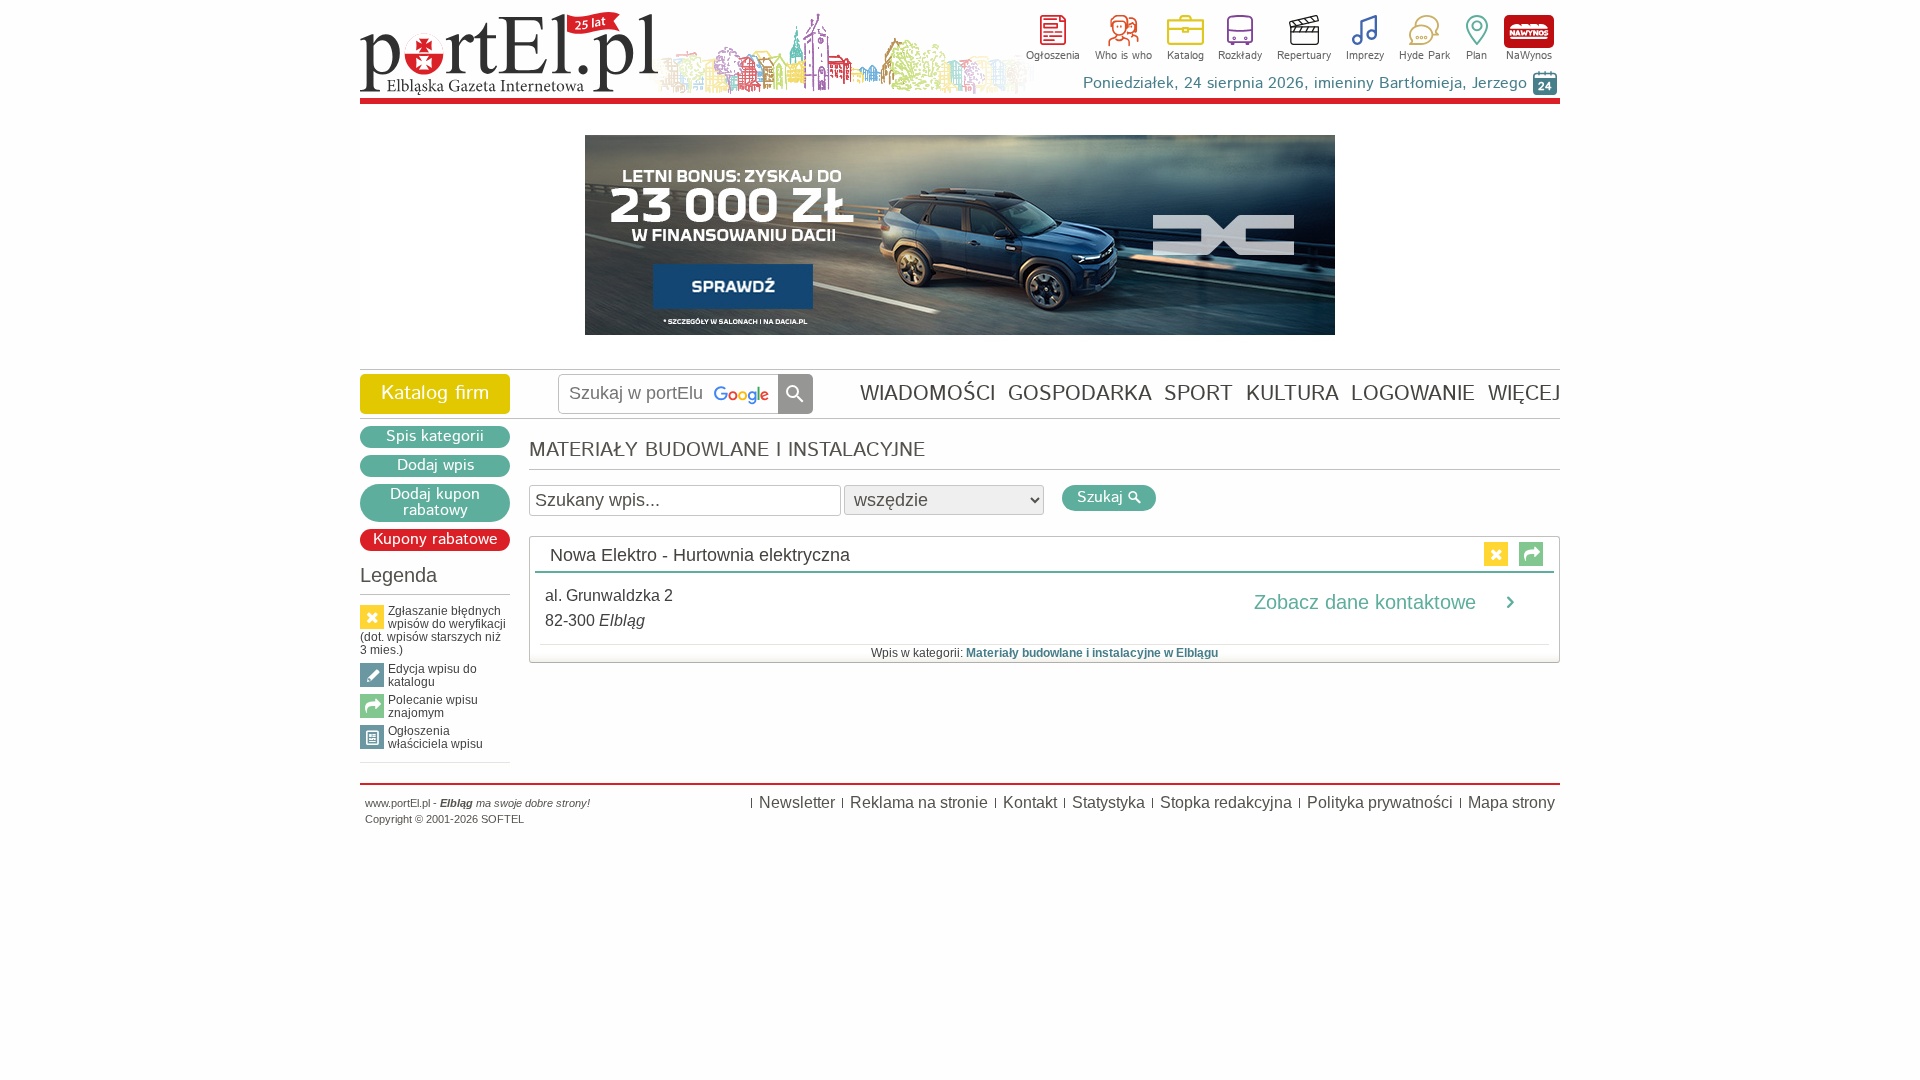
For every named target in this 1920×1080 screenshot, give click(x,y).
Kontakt (1030, 802)
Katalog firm (435, 393)
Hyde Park (1424, 56)
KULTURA (1292, 393)
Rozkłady (1240, 56)
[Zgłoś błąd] (1496, 554)
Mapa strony (1511, 802)
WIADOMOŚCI (927, 393)
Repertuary (1304, 56)
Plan (1476, 56)
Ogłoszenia (1053, 56)
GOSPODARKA (1080, 393)
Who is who (1123, 56)
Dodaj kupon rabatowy (435, 503)
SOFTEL (502, 819)
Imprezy (1365, 56)
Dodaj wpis (435, 466)
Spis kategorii (435, 437)
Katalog (1185, 56)
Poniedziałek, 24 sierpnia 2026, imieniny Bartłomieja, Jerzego (1305, 83)
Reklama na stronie (919, 802)
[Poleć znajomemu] (1531, 554)
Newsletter (797, 802)
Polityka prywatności (1380, 802)
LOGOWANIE (1413, 393)
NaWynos (1529, 31)
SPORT (1198, 393)
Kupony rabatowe (435, 540)
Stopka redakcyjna (1226, 802)
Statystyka (1108, 802)
